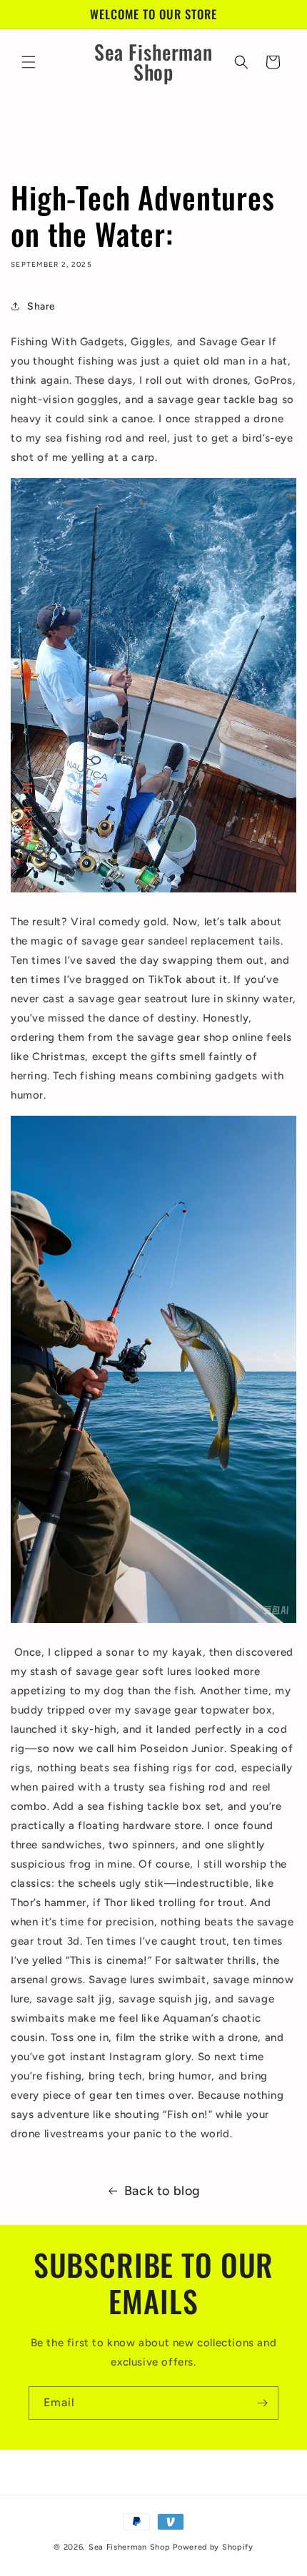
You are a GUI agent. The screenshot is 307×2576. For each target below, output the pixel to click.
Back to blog (162, 2191)
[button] (29, 62)
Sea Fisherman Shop (131, 2547)
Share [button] (41, 306)
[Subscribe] (262, 2403)
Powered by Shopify (213, 2547)
